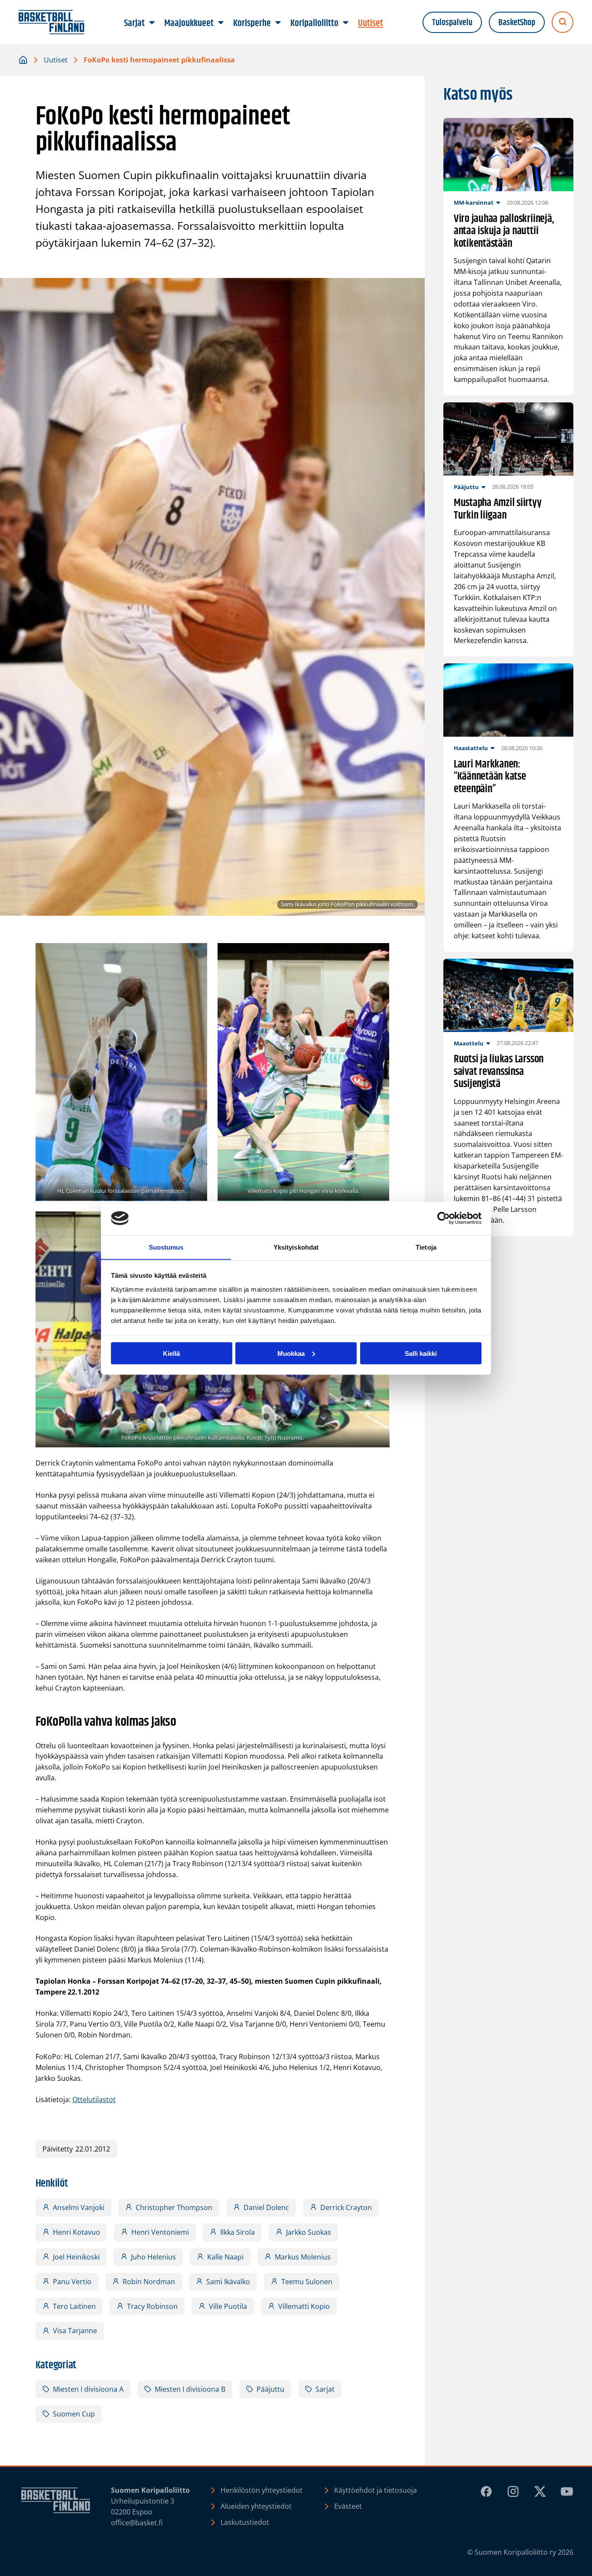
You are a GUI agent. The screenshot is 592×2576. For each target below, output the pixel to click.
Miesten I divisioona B (190, 2389)
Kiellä (171, 1353)
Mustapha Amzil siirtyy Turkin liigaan (498, 509)
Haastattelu (471, 748)
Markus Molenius (303, 2257)
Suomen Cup (74, 2414)
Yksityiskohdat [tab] (296, 1247)
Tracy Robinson (152, 2306)
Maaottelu (469, 1043)
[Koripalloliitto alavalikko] (346, 23)
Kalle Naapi (225, 2257)
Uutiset (56, 60)
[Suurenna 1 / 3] (196, 954)
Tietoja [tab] (426, 1247)
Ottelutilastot (94, 2099)
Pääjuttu (270, 2389)
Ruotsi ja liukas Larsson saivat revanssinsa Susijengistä (499, 1072)
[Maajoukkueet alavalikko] (221, 23)
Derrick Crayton (346, 2207)
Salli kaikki (421, 1353)
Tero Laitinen (74, 2306)
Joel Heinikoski (76, 2257)
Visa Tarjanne (75, 2331)
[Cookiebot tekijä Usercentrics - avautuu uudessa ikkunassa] (444, 1218)
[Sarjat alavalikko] (152, 23)
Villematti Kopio (304, 2306)
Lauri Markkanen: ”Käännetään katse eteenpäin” (490, 777)
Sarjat (325, 2389)
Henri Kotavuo (76, 2232)
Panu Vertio (72, 2282)
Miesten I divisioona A (88, 2389)
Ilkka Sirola (237, 2232)
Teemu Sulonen (307, 2282)
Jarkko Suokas (309, 2232)
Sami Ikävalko (228, 2282)
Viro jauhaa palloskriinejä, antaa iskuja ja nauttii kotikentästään (504, 232)
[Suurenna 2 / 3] (378, 954)
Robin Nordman (149, 2282)
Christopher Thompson (174, 2207)
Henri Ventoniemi (160, 2232)
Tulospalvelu (452, 23)
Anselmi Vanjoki (79, 2207)
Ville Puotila (228, 2306)
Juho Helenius (153, 2257)
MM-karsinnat (474, 202)
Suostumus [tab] (166, 1247)
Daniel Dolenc (266, 2207)
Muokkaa (291, 1353)
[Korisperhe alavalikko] (278, 23)
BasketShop (517, 23)
